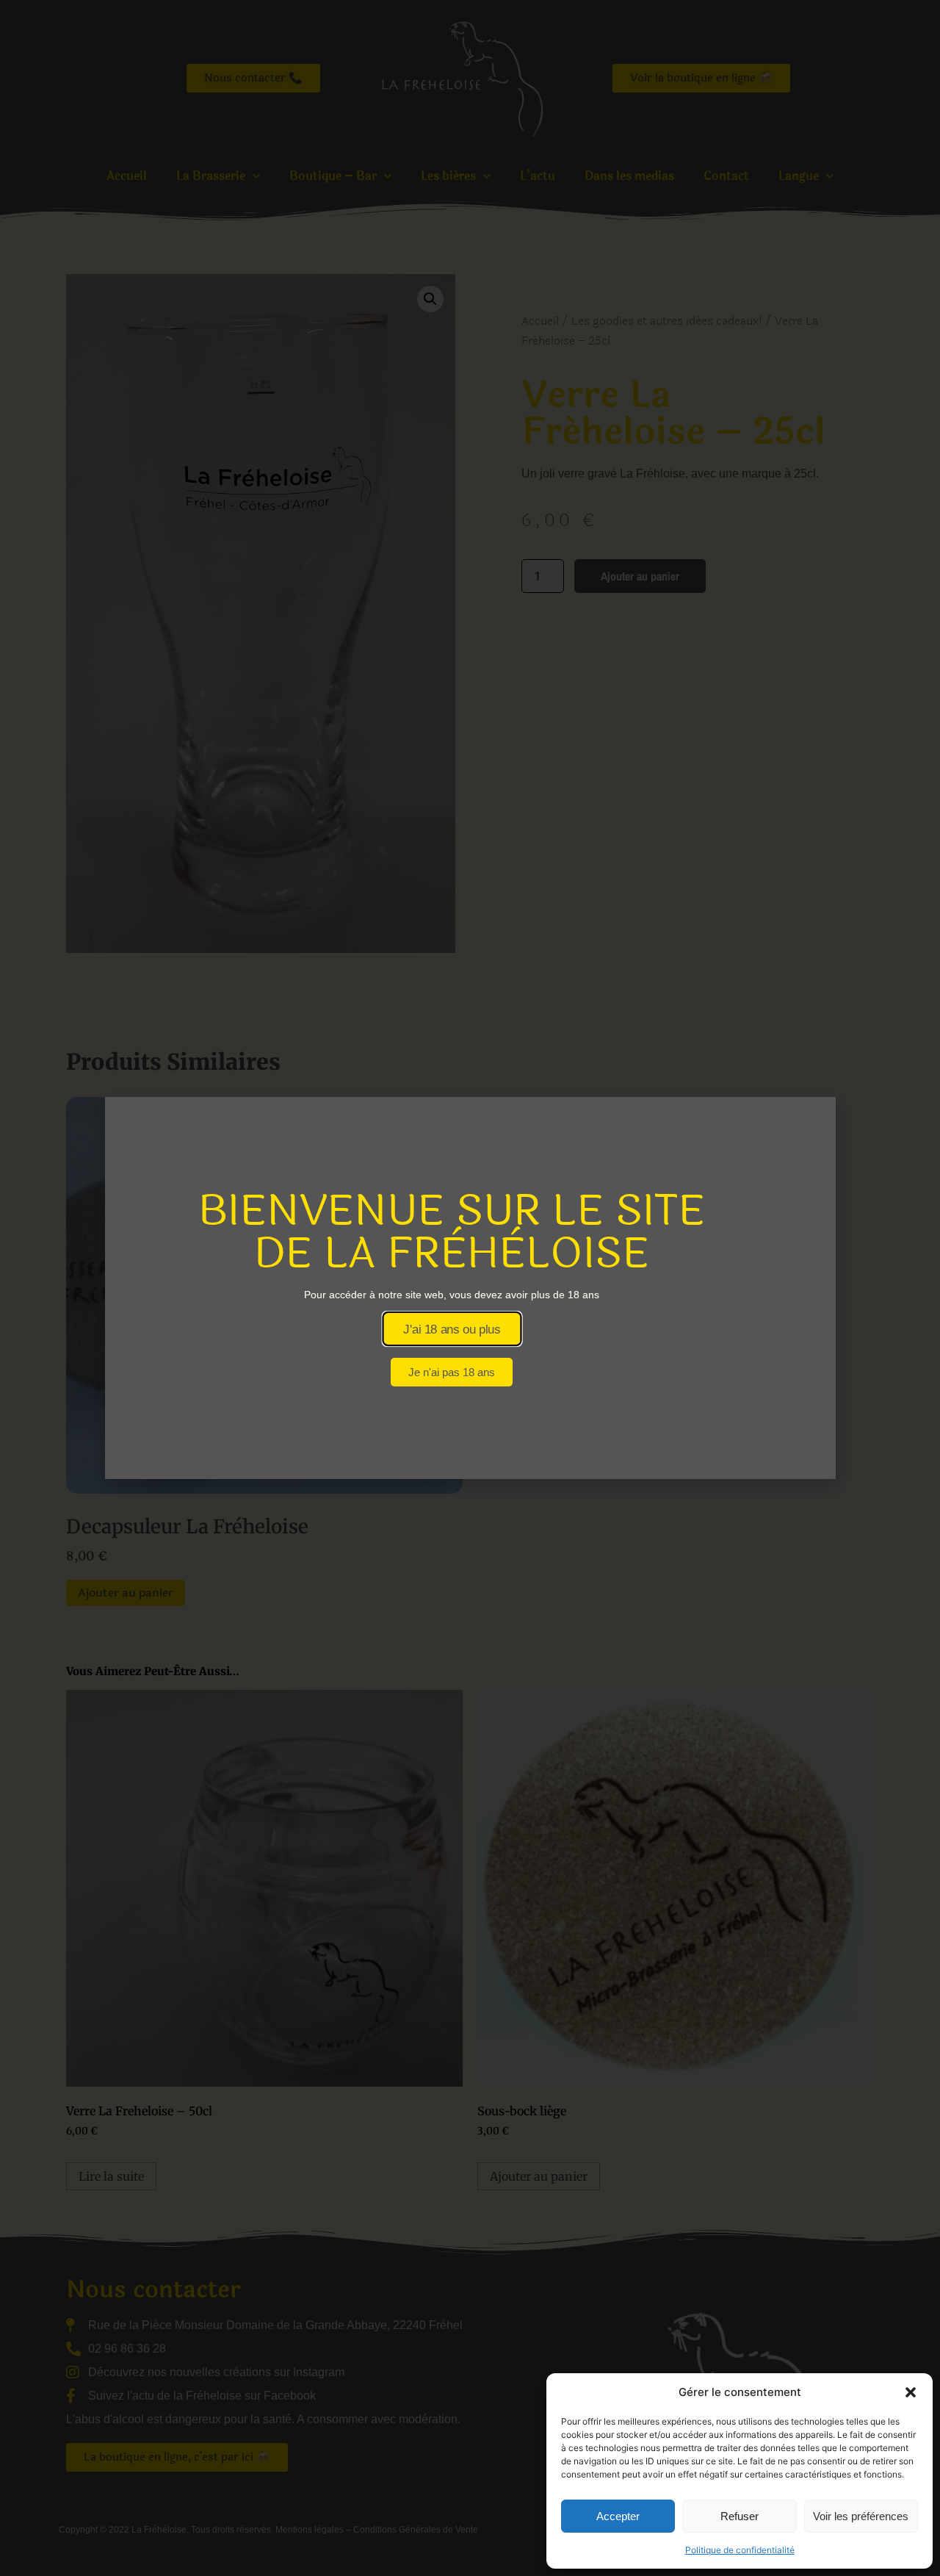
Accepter (618, 2516)
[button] (911, 2392)
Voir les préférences (861, 2516)
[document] (470, 1288)
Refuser (740, 2516)
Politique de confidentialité (740, 2550)
